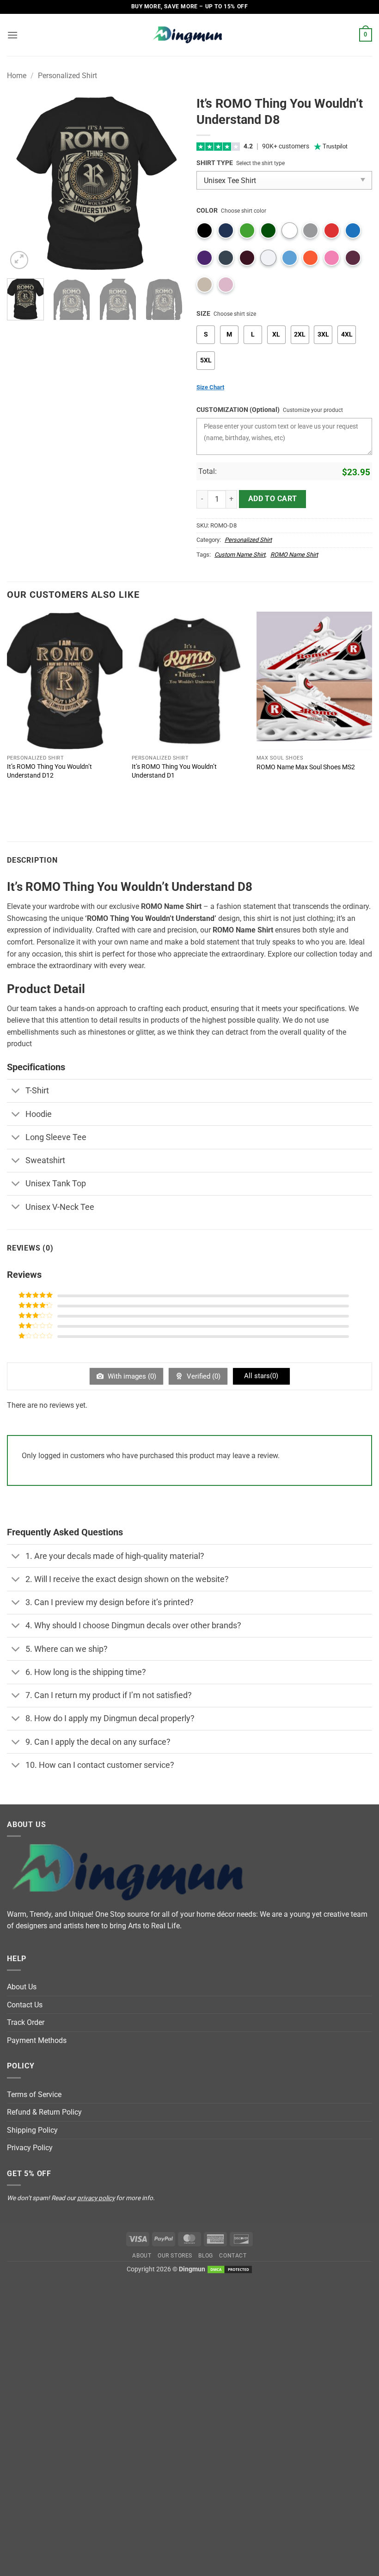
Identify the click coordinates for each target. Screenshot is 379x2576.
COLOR (207, 211)
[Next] (167, 184)
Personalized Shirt (67, 76)
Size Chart (210, 387)
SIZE (203, 314)
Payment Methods (37, 2040)
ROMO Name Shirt (294, 555)
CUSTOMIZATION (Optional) (238, 410)
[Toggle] (16, 1092)
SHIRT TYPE (215, 163)
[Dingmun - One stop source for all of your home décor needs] (189, 35)
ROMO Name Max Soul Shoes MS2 (306, 767)
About (142, 2256)
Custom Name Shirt (240, 555)
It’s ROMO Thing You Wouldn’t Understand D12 (49, 771)
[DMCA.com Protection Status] (230, 2269)
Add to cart (273, 499)
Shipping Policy (32, 2130)
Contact (233, 2256)
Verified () (203, 1376)
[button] (12, 35)
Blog (205, 2256)
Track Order (26, 2022)
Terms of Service (34, 2095)
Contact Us (25, 2005)
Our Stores (175, 2256)
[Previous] (22, 184)
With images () (131, 1376)
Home (17, 76)
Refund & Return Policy (44, 2112)
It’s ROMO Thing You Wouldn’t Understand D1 (174, 771)
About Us (22, 1987)
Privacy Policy (30, 2148)
